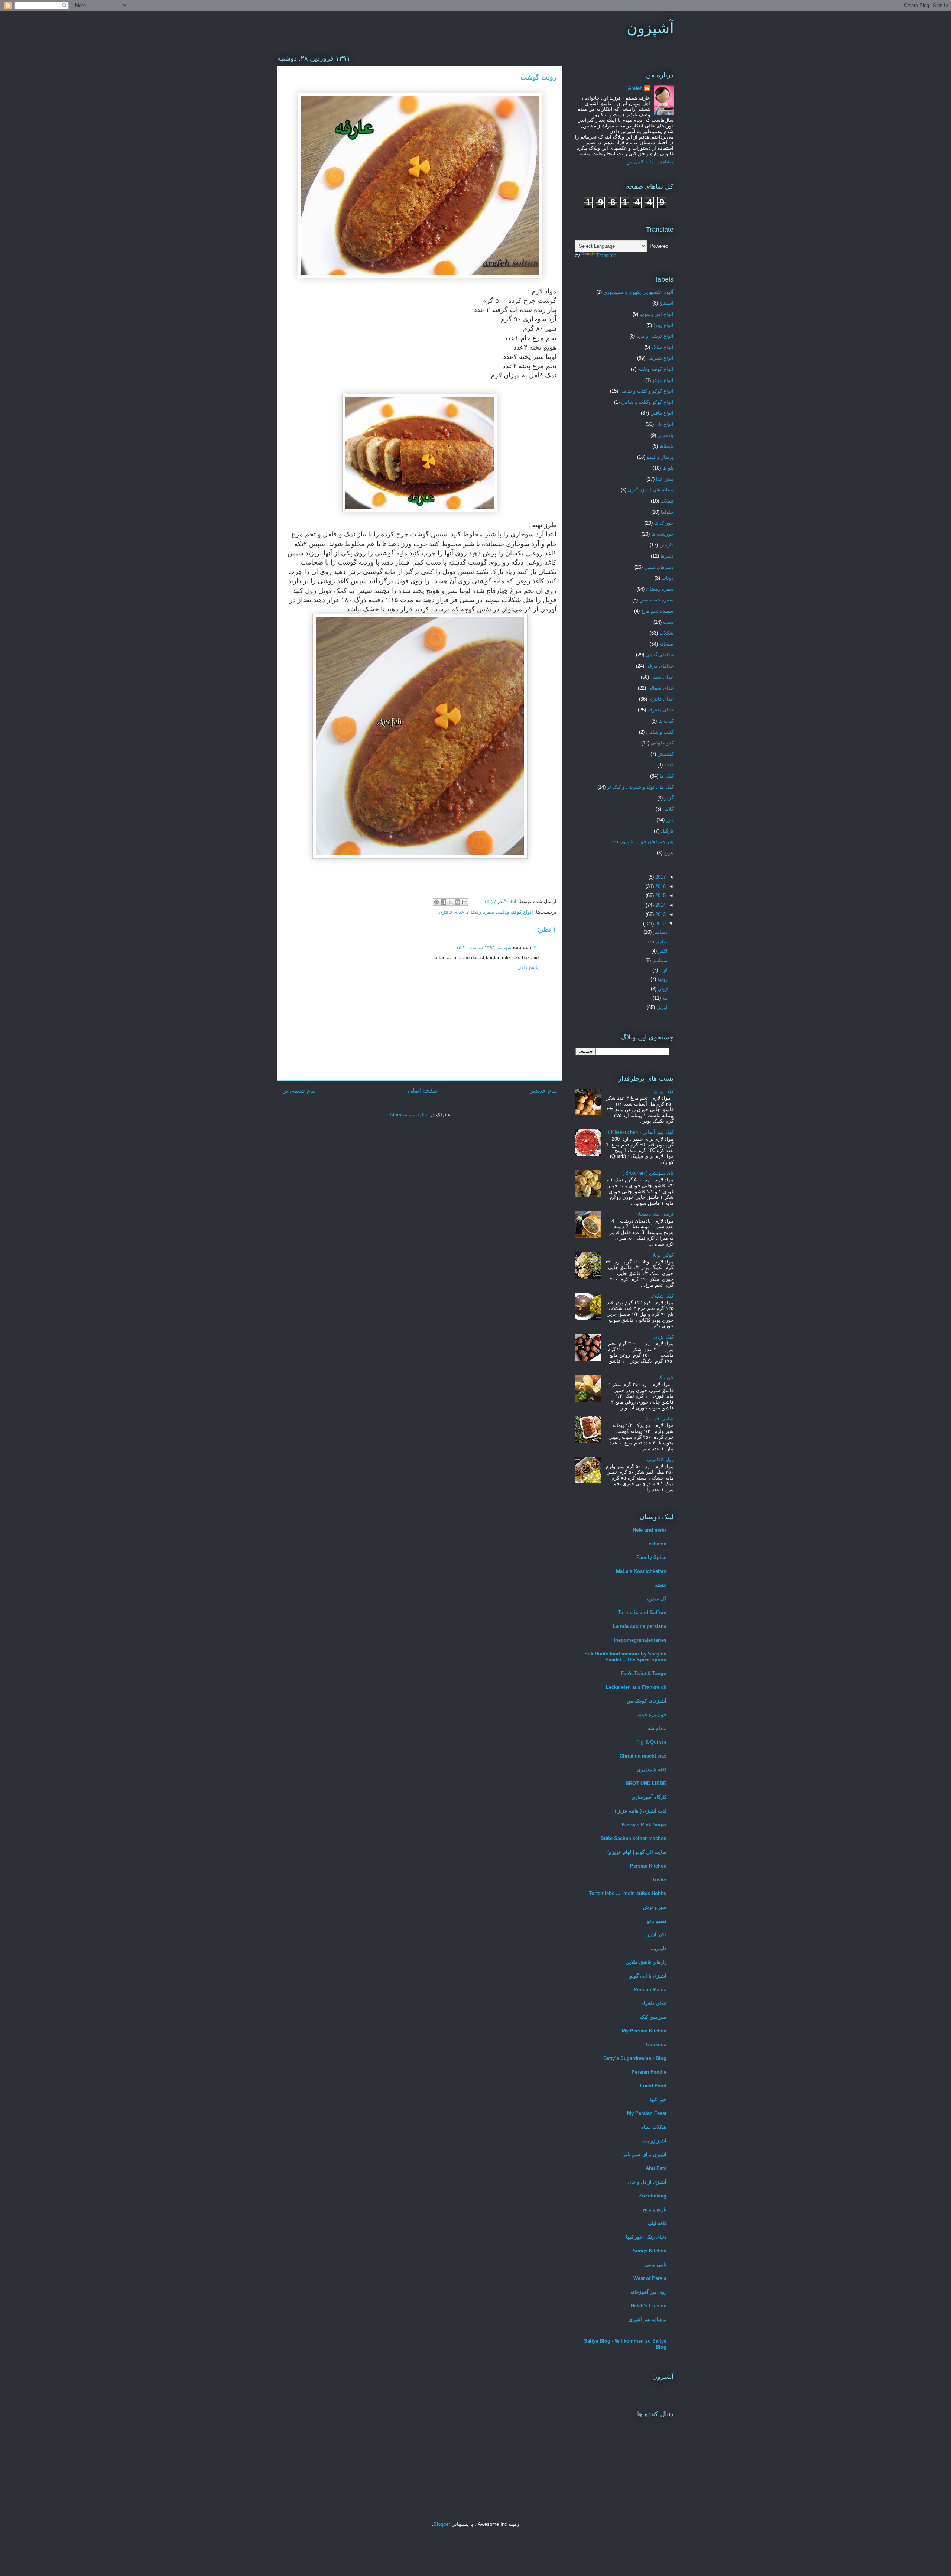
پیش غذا (665, 479)
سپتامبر (659, 961)
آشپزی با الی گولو (648, 1976)
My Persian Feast (647, 2113)
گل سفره (657, 1599)
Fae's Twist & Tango (644, 1673)
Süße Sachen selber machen (634, 1838)
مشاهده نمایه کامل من (650, 162)
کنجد (669, 765)
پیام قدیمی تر (299, 1091)
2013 (660, 914)
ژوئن (662, 989)
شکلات (666, 633)
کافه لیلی (657, 2223)
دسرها (667, 556)
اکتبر (662, 951)
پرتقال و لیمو (660, 457)
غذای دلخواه (654, 2003)
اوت (663, 970)
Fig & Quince (651, 1742)
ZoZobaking (653, 2196)
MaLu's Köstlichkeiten (641, 1571)
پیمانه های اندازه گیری (651, 490)
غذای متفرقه (660, 710)
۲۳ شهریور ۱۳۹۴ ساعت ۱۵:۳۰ (496, 948)
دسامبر (660, 932)
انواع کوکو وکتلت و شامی (647, 402)
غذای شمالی (660, 688)
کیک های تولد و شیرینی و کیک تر (640, 787)
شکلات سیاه (654, 2127)
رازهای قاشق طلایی (646, 1962)
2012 (660, 924)
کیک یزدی (664, 1091)
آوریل (661, 1007)
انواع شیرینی (660, 358)
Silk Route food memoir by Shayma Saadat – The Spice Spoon (625, 1657)
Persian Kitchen (648, 1866)
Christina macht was (643, 1756)
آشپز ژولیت (655, 2141)
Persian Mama (650, 1990)
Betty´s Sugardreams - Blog (635, 2058)
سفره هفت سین (656, 600)
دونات (668, 578)
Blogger (442, 2524)
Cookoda (656, 2045)
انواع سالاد (663, 347)
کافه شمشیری (652, 1770)
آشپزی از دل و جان (647, 2182)
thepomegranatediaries (640, 1640)
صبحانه (666, 644)
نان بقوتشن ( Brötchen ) (648, 1173)
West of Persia (650, 2278)
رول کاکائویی (660, 1459)
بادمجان (666, 435)
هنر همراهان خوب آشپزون (646, 842)
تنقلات (667, 501)
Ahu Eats (656, 2168)
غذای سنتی (662, 677)
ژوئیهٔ (662, 979)
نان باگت (664, 1378)
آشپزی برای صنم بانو (645, 2155)
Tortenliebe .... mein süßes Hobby (628, 1893)
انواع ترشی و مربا (655, 336)
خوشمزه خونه (652, 1715)
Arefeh (635, 88)
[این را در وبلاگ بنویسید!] (458, 902)
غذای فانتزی (452, 912)
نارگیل (667, 831)
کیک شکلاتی (661, 1296)
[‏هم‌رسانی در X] (451, 902)
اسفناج (666, 303)
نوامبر (661, 942)
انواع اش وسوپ (657, 314)
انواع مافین (662, 413)
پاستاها (666, 446)
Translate (606, 255)
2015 (660, 896)
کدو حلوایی (662, 743)
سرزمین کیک (653, 2017)
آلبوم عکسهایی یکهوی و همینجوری (638, 292)
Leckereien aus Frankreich (636, 1687)
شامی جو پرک (659, 1419)
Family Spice (651, 1558)
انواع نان (664, 424)
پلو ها (668, 468)
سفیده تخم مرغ (657, 611)
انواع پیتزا (663, 325)
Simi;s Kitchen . (648, 2251)
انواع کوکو (663, 380)
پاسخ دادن (528, 967)
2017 (660, 877)
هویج (669, 853)
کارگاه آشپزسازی (649, 1797)
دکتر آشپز (657, 1935)
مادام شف (656, 1728)
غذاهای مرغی (660, 666)
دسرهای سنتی (659, 567)
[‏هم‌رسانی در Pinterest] (436, 902)
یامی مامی (655, 2264)
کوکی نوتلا (663, 1255)
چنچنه (661, 1585)
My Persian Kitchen (644, 2031)
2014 (660, 905)
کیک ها (667, 776)
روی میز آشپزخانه (648, 2292)
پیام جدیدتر (543, 1091)
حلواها (667, 512)
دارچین (666, 545)
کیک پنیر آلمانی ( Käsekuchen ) (641, 1132)
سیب (668, 622)
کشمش (666, 754)
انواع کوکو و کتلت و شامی (647, 391)
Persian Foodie (649, 2072)
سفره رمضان (481, 912)
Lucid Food (653, 2086)
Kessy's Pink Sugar (644, 1825)
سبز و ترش (655, 1907)
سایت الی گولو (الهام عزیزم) (637, 1852)
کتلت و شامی (660, 732)
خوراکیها (658, 2100)
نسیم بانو (657, 1921)
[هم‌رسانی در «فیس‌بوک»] (444, 902)
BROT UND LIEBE (646, 1783)
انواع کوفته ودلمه (515, 912)
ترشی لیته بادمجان (654, 1214)
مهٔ (664, 998)
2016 (660, 886)
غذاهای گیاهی (660, 655)
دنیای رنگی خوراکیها (646, 2237)
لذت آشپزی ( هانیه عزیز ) (641, 1811)
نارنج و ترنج (655, 2210)
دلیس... (658, 1948)
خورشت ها (662, 534)
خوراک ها (664, 523)
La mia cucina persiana (640, 1626)
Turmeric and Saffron (642, 1613)
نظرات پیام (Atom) (408, 1115)
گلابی (668, 809)
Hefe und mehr (650, 1530)
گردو (669, 798)
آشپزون (650, 28)
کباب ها (666, 721)
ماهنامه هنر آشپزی (647, 2319)
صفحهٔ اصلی (423, 1091)
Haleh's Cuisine (649, 2306)
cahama (658, 1544)
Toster (659, 1880)
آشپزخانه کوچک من (647, 1701)
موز (670, 820)
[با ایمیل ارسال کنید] (465, 902)
